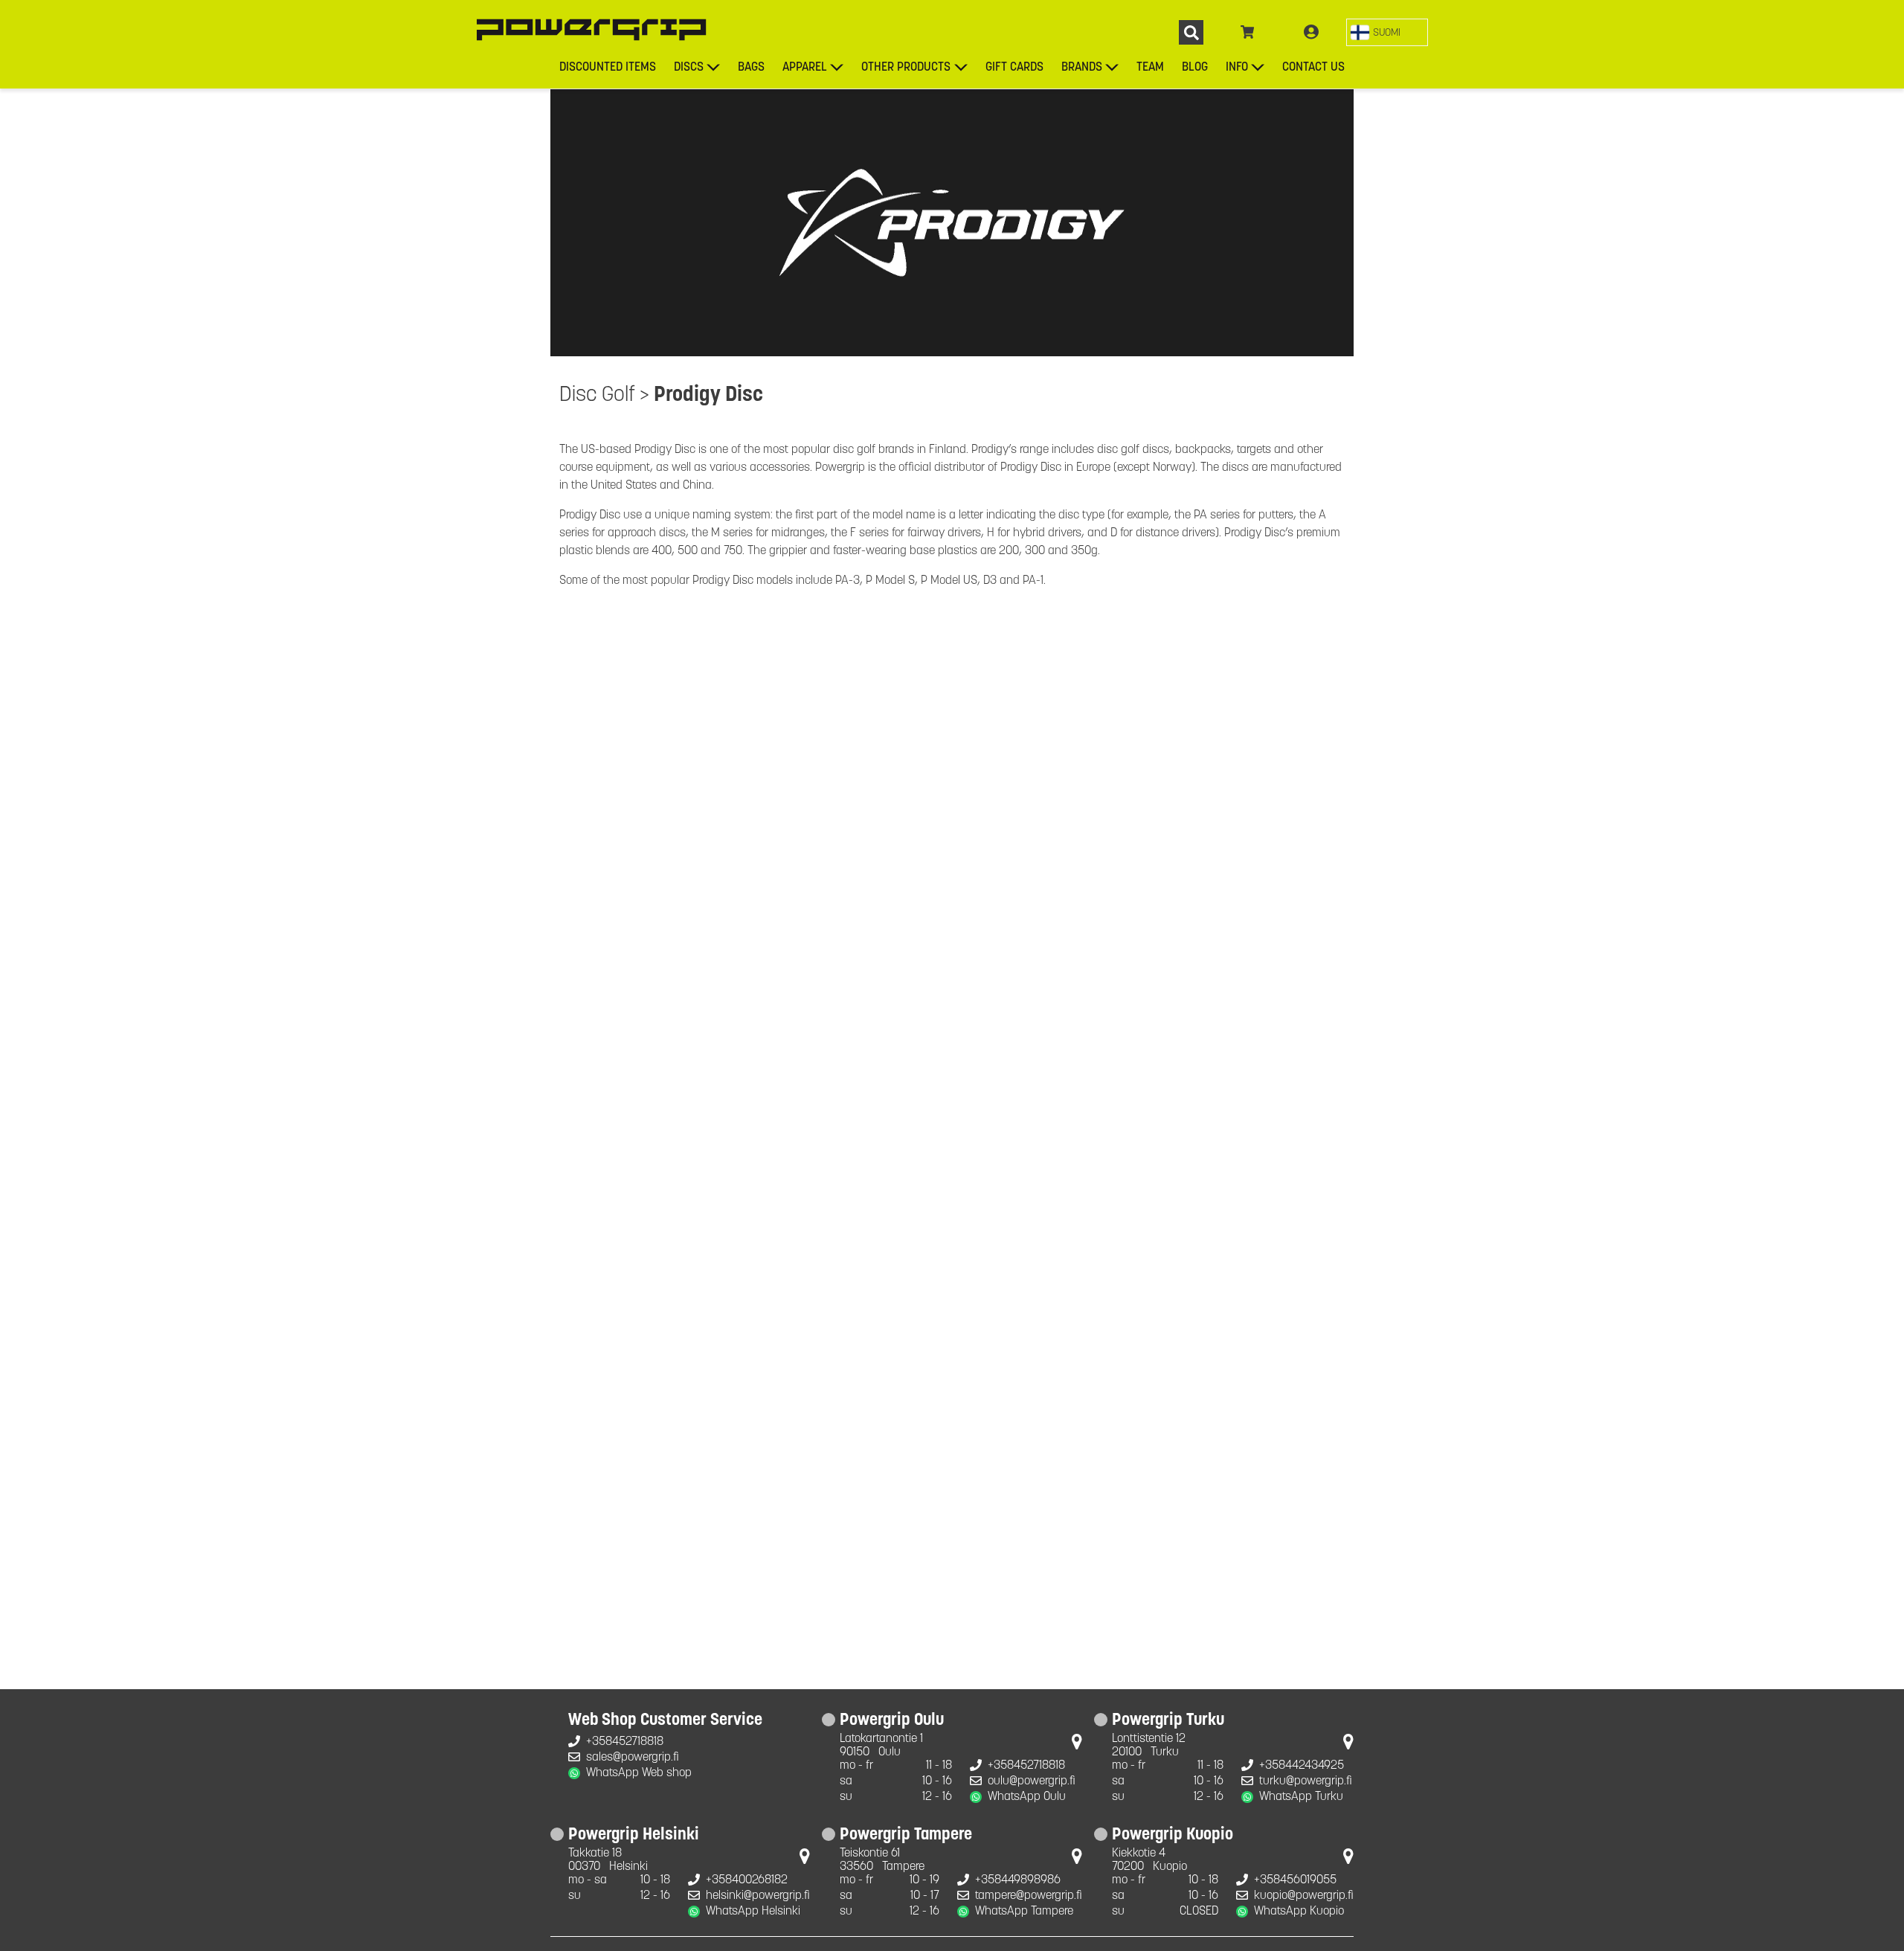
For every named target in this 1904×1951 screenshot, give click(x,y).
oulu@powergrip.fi (1032, 1781)
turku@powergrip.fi (1306, 1781)
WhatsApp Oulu (1027, 1797)
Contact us (1313, 68)
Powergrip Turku (1168, 1721)
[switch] (1387, 32)
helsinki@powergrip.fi (758, 1896)
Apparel (805, 68)
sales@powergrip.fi (633, 1758)
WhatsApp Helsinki (753, 1912)
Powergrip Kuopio (1173, 1836)
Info (1237, 68)
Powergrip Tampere (906, 1836)
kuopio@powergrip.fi (1304, 1896)
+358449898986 (1018, 1880)
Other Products (906, 68)
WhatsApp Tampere (1024, 1912)
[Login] (1311, 33)
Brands (1082, 68)
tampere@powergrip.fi (1029, 1896)
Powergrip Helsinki (634, 1836)
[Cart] (1248, 33)
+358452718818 (625, 1742)
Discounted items (608, 68)
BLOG (1195, 68)
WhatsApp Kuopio (1299, 1912)
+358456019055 (1295, 1880)
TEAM (1150, 68)
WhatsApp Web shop (639, 1773)
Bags (751, 68)
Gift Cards (1014, 68)
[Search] (1191, 32)
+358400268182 (747, 1880)
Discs (689, 68)
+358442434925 (1302, 1766)
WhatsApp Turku (1301, 1797)
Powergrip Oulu (892, 1721)
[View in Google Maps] (1077, 1745)
